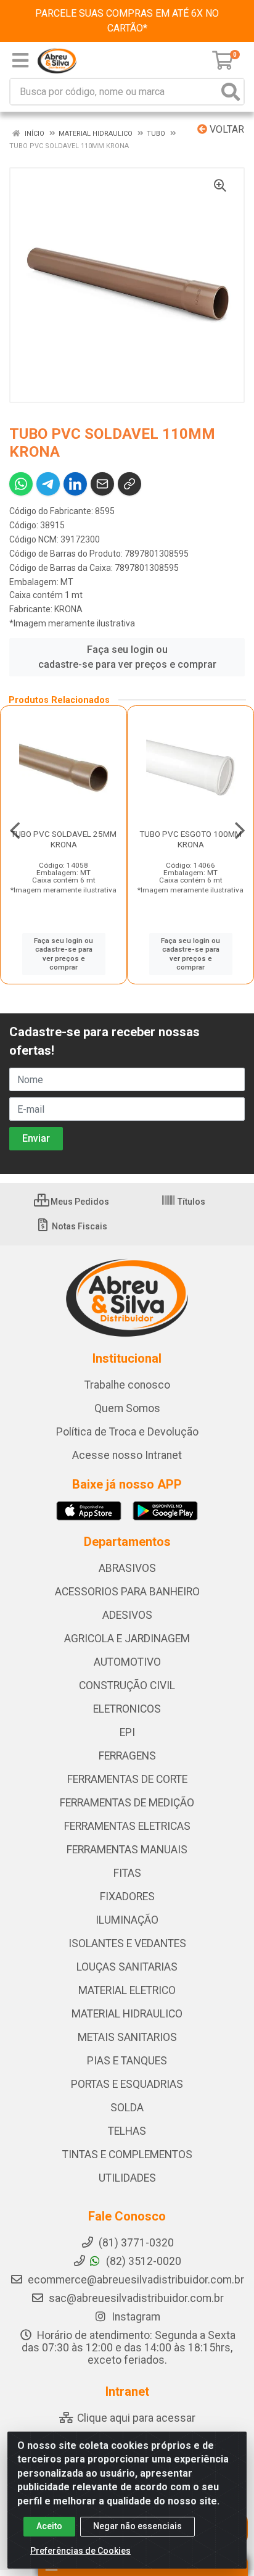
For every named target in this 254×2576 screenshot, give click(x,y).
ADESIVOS (127, 1615)
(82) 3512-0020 (142, 2261)
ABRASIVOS (127, 1568)
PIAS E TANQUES (127, 2061)
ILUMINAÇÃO (127, 1920)
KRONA (68, 609)
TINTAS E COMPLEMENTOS (127, 2154)
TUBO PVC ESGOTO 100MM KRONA (190, 839)
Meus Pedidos (79, 1202)
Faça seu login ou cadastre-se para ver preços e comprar (127, 657)
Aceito (49, 2526)
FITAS (127, 1873)
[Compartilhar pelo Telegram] (48, 484)
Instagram (135, 2317)
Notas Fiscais (79, 1226)
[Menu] (20, 60)
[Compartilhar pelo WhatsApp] (21, 484)
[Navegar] (15, 831)
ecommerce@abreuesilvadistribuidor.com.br (136, 2280)
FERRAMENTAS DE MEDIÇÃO (127, 1803)
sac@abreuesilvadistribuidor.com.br (136, 2298)
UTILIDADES (127, 2178)
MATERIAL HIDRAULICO (127, 2014)
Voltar (226, 129)
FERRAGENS (127, 1756)
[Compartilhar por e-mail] (102, 484)
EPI (127, 1732)
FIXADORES (127, 1897)
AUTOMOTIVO (127, 1662)
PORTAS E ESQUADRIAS (127, 2084)
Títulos (190, 1202)
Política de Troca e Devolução (127, 1432)
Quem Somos (127, 1408)
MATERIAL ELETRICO (127, 1990)
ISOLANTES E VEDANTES (127, 1943)
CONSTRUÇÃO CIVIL (127, 1685)
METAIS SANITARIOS (127, 2037)
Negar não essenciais (137, 2526)
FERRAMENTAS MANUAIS (127, 1850)
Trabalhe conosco (127, 1385)
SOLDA (127, 2108)
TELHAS (127, 2131)
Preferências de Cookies (80, 2551)
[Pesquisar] (231, 92)
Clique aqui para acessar (135, 2418)
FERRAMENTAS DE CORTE (127, 1779)
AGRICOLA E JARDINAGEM (127, 1639)
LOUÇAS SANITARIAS (127, 1967)
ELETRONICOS (127, 1709)
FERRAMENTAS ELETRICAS (127, 1826)
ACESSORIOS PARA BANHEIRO (127, 1592)
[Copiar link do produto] (129, 484)
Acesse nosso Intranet (127, 1455)
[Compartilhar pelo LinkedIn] (75, 484)
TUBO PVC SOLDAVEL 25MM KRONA (63, 839)
